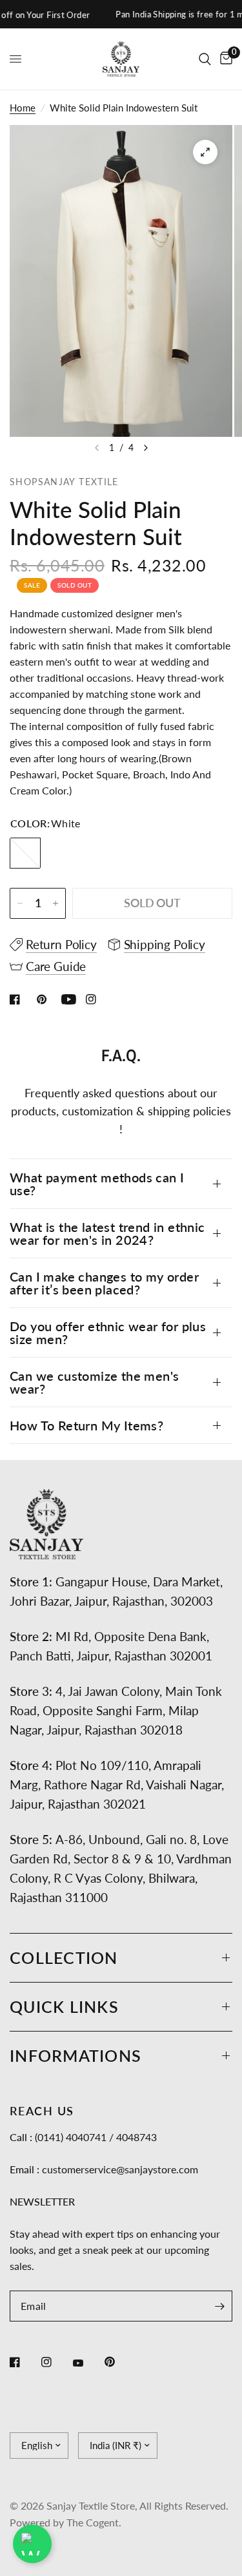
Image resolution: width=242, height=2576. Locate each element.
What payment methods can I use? (97, 1184)
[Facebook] (24, 2362)
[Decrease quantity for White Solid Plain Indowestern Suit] (20, 903)
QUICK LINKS (64, 2006)
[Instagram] (55, 2362)
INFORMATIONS (76, 2055)
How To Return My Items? (86, 1425)
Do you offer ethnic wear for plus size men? (108, 1332)
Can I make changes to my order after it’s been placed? (104, 1283)
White (25, 853)
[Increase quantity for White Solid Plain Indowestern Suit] (55, 903)
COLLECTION (64, 1957)
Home (23, 108)
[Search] (205, 59)
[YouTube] (87, 2363)
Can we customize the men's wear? (94, 1382)
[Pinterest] (119, 2361)
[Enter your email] (219, 2306)
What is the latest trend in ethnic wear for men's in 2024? (107, 1233)
